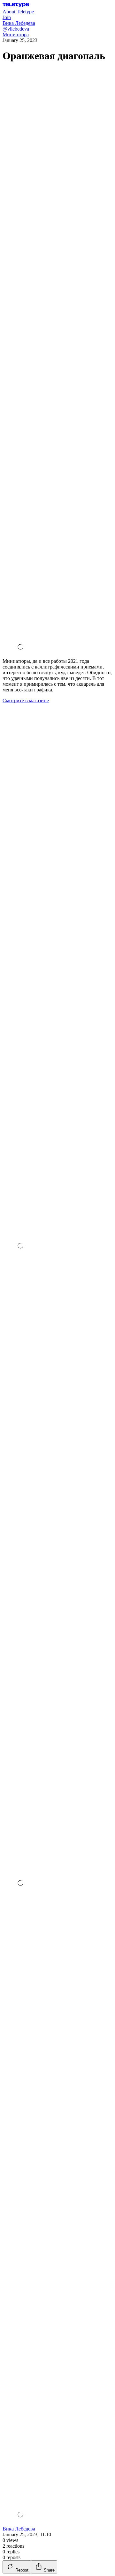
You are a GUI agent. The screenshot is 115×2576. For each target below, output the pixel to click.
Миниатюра (16, 35)
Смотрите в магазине (26, 701)
